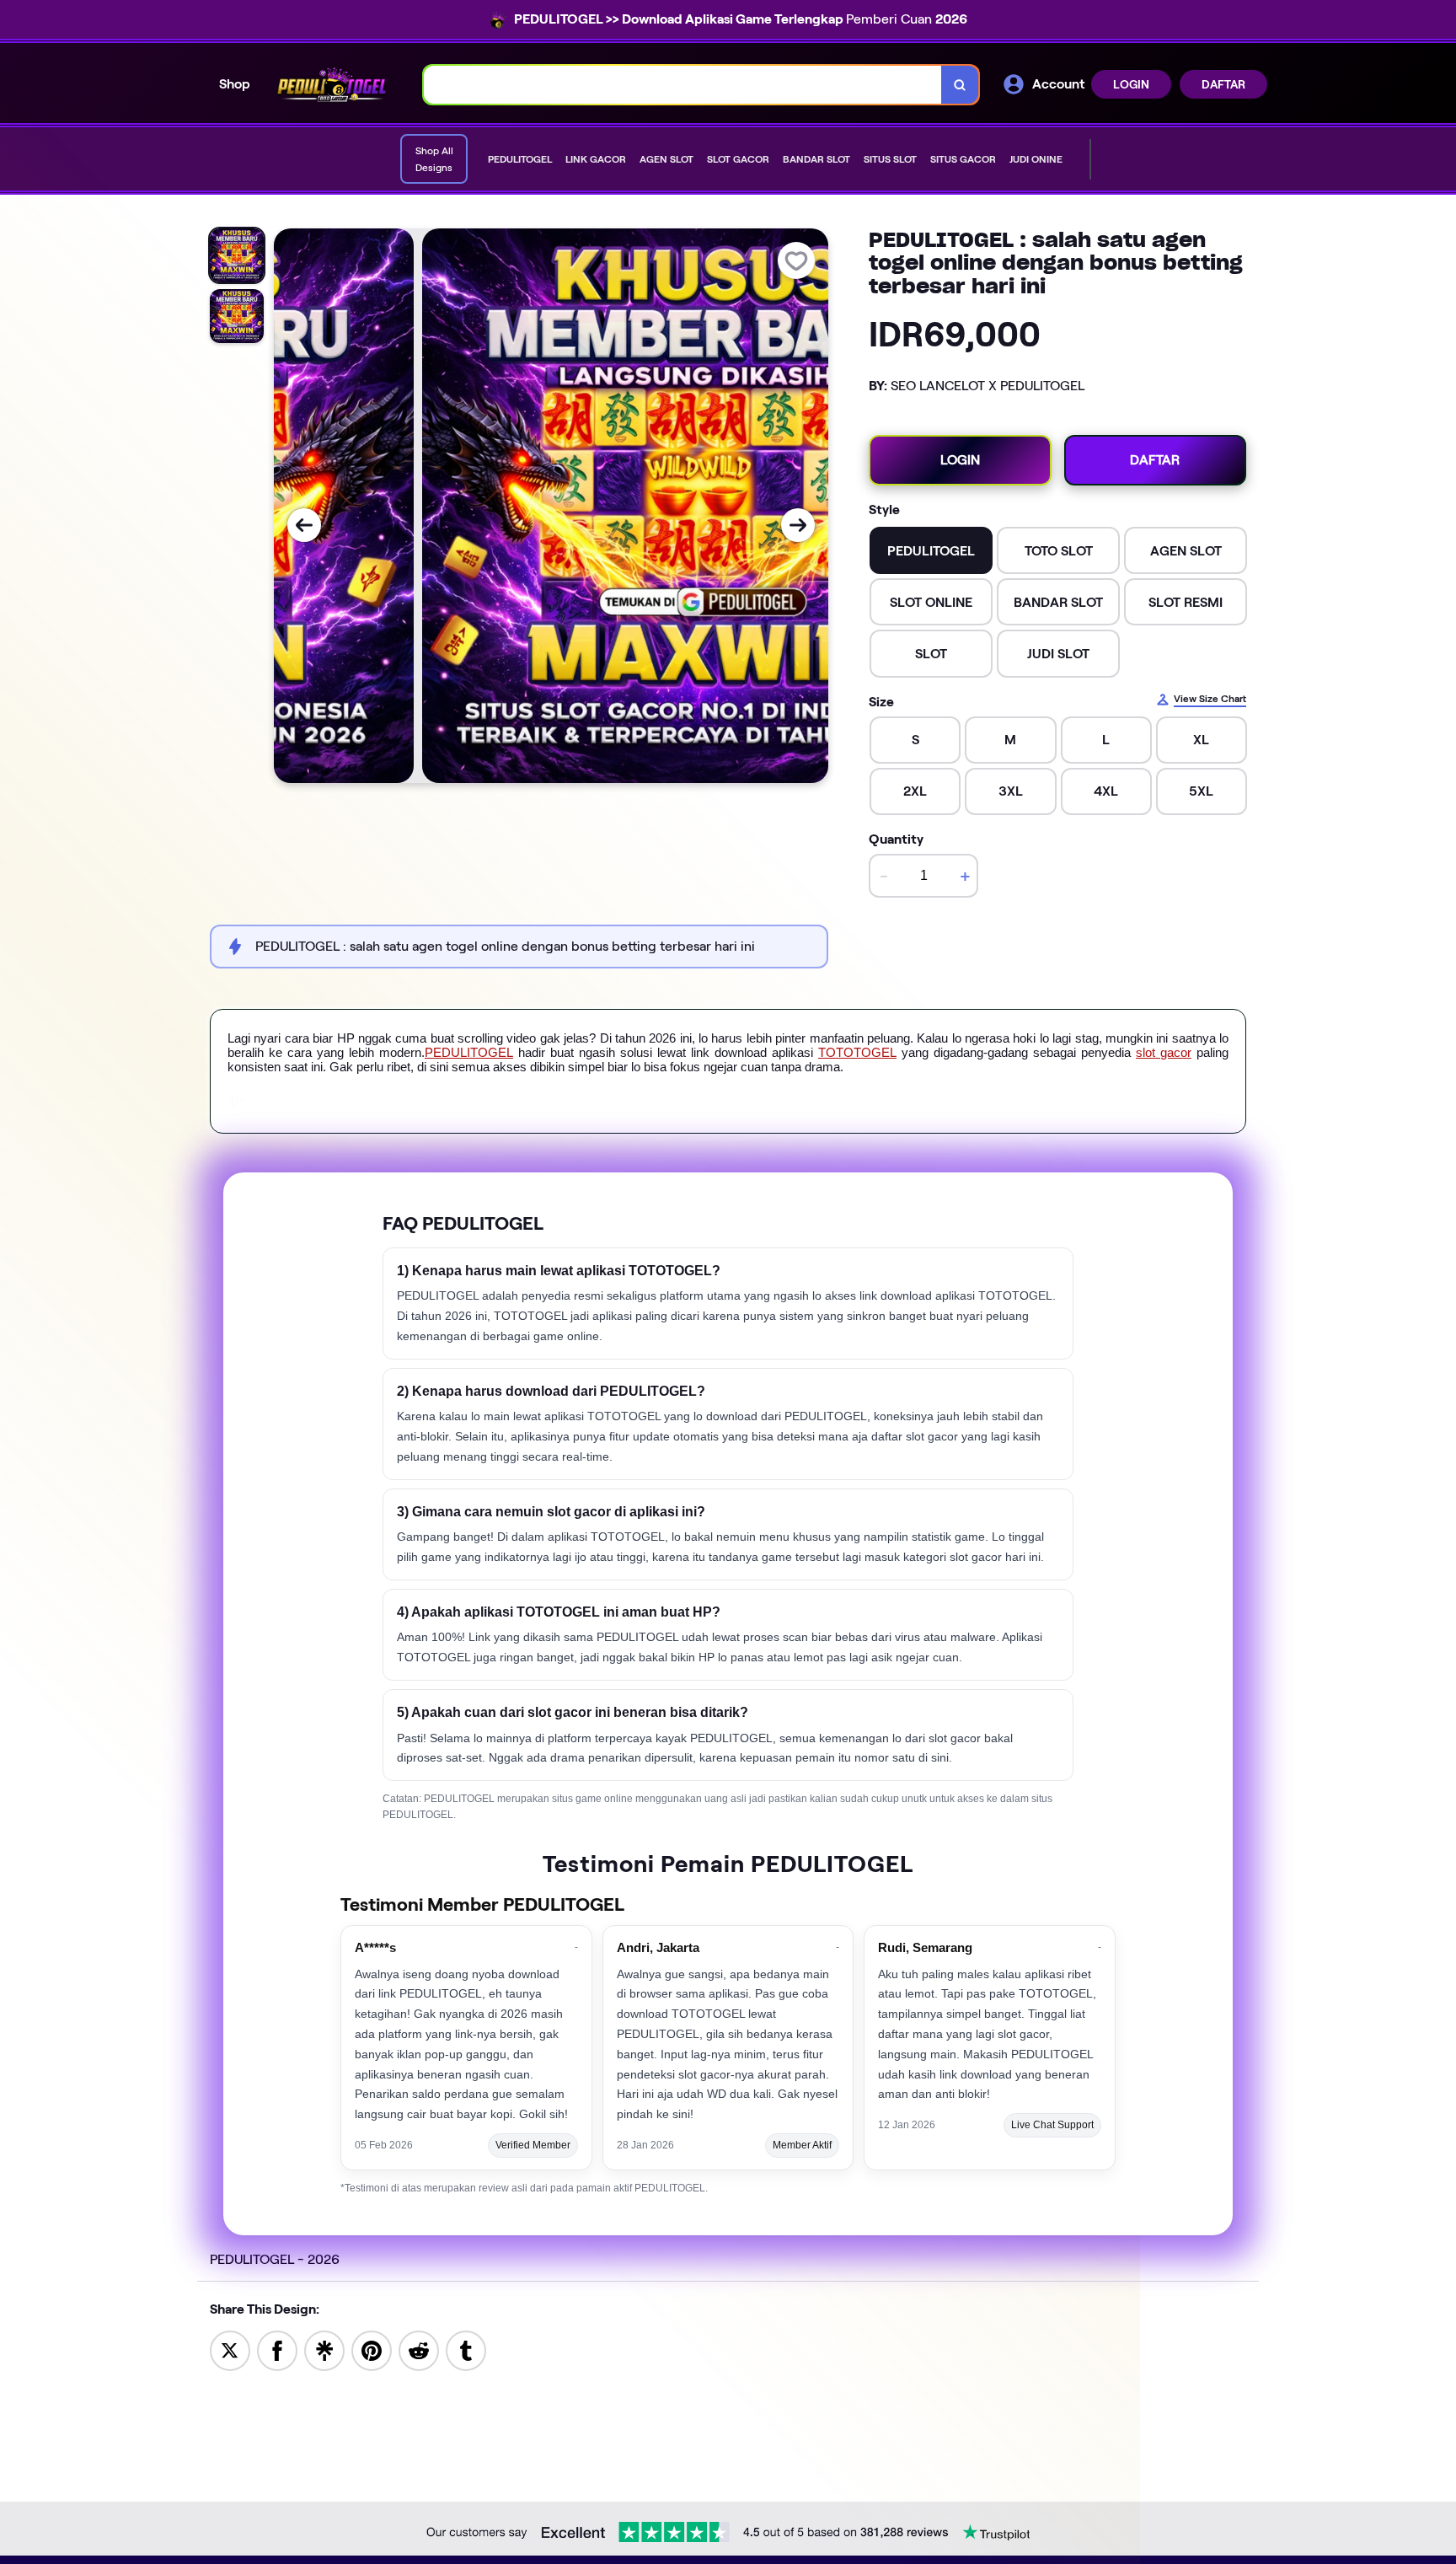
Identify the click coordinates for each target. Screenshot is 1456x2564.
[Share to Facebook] (277, 2349)
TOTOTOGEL (857, 1052)
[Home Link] (337, 85)
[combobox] (683, 85)
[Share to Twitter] (230, 2349)
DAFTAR (1223, 84)
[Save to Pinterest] (372, 2349)
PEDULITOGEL (469, 1052)
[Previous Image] (304, 525)
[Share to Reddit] (419, 2349)
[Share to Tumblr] (466, 2349)
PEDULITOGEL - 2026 (275, 2259)
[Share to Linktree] (324, 2349)
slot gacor (1164, 1052)
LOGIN (1131, 84)
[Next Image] (798, 525)
